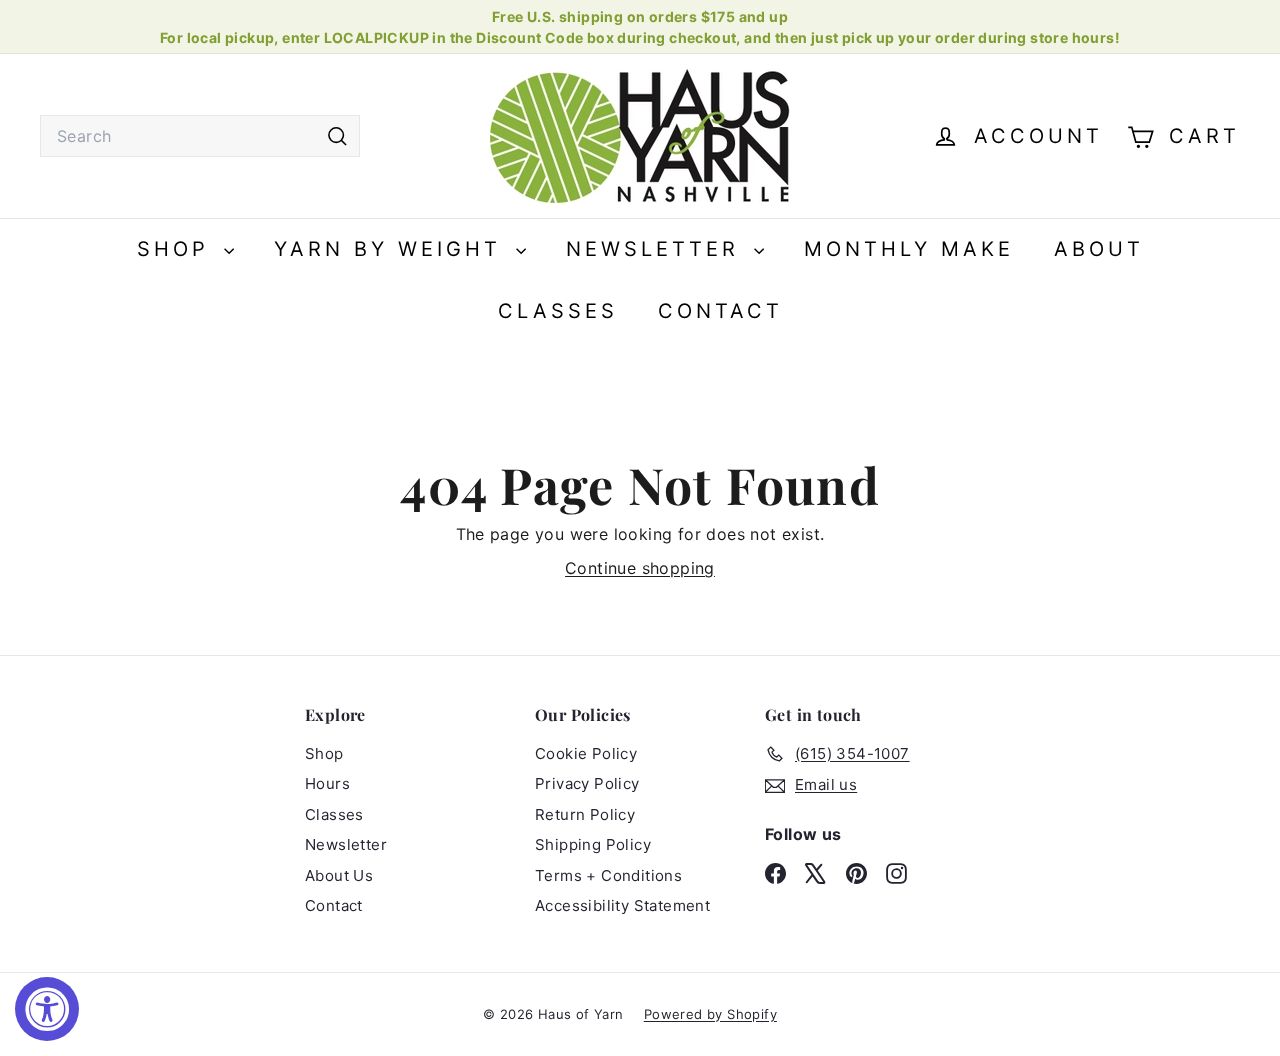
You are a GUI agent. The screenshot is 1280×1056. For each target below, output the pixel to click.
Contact (720, 311)
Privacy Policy (587, 783)
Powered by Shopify (710, 1014)
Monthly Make (909, 249)
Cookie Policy (586, 753)
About (1099, 249)
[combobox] (200, 136)
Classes (558, 311)
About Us (339, 875)
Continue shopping (640, 568)
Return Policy (585, 814)
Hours (327, 783)
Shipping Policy (593, 844)
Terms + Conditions (608, 875)
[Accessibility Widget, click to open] (47, 1009)
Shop (178, 249)
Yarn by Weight (392, 249)
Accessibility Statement (622, 905)
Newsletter (657, 249)
